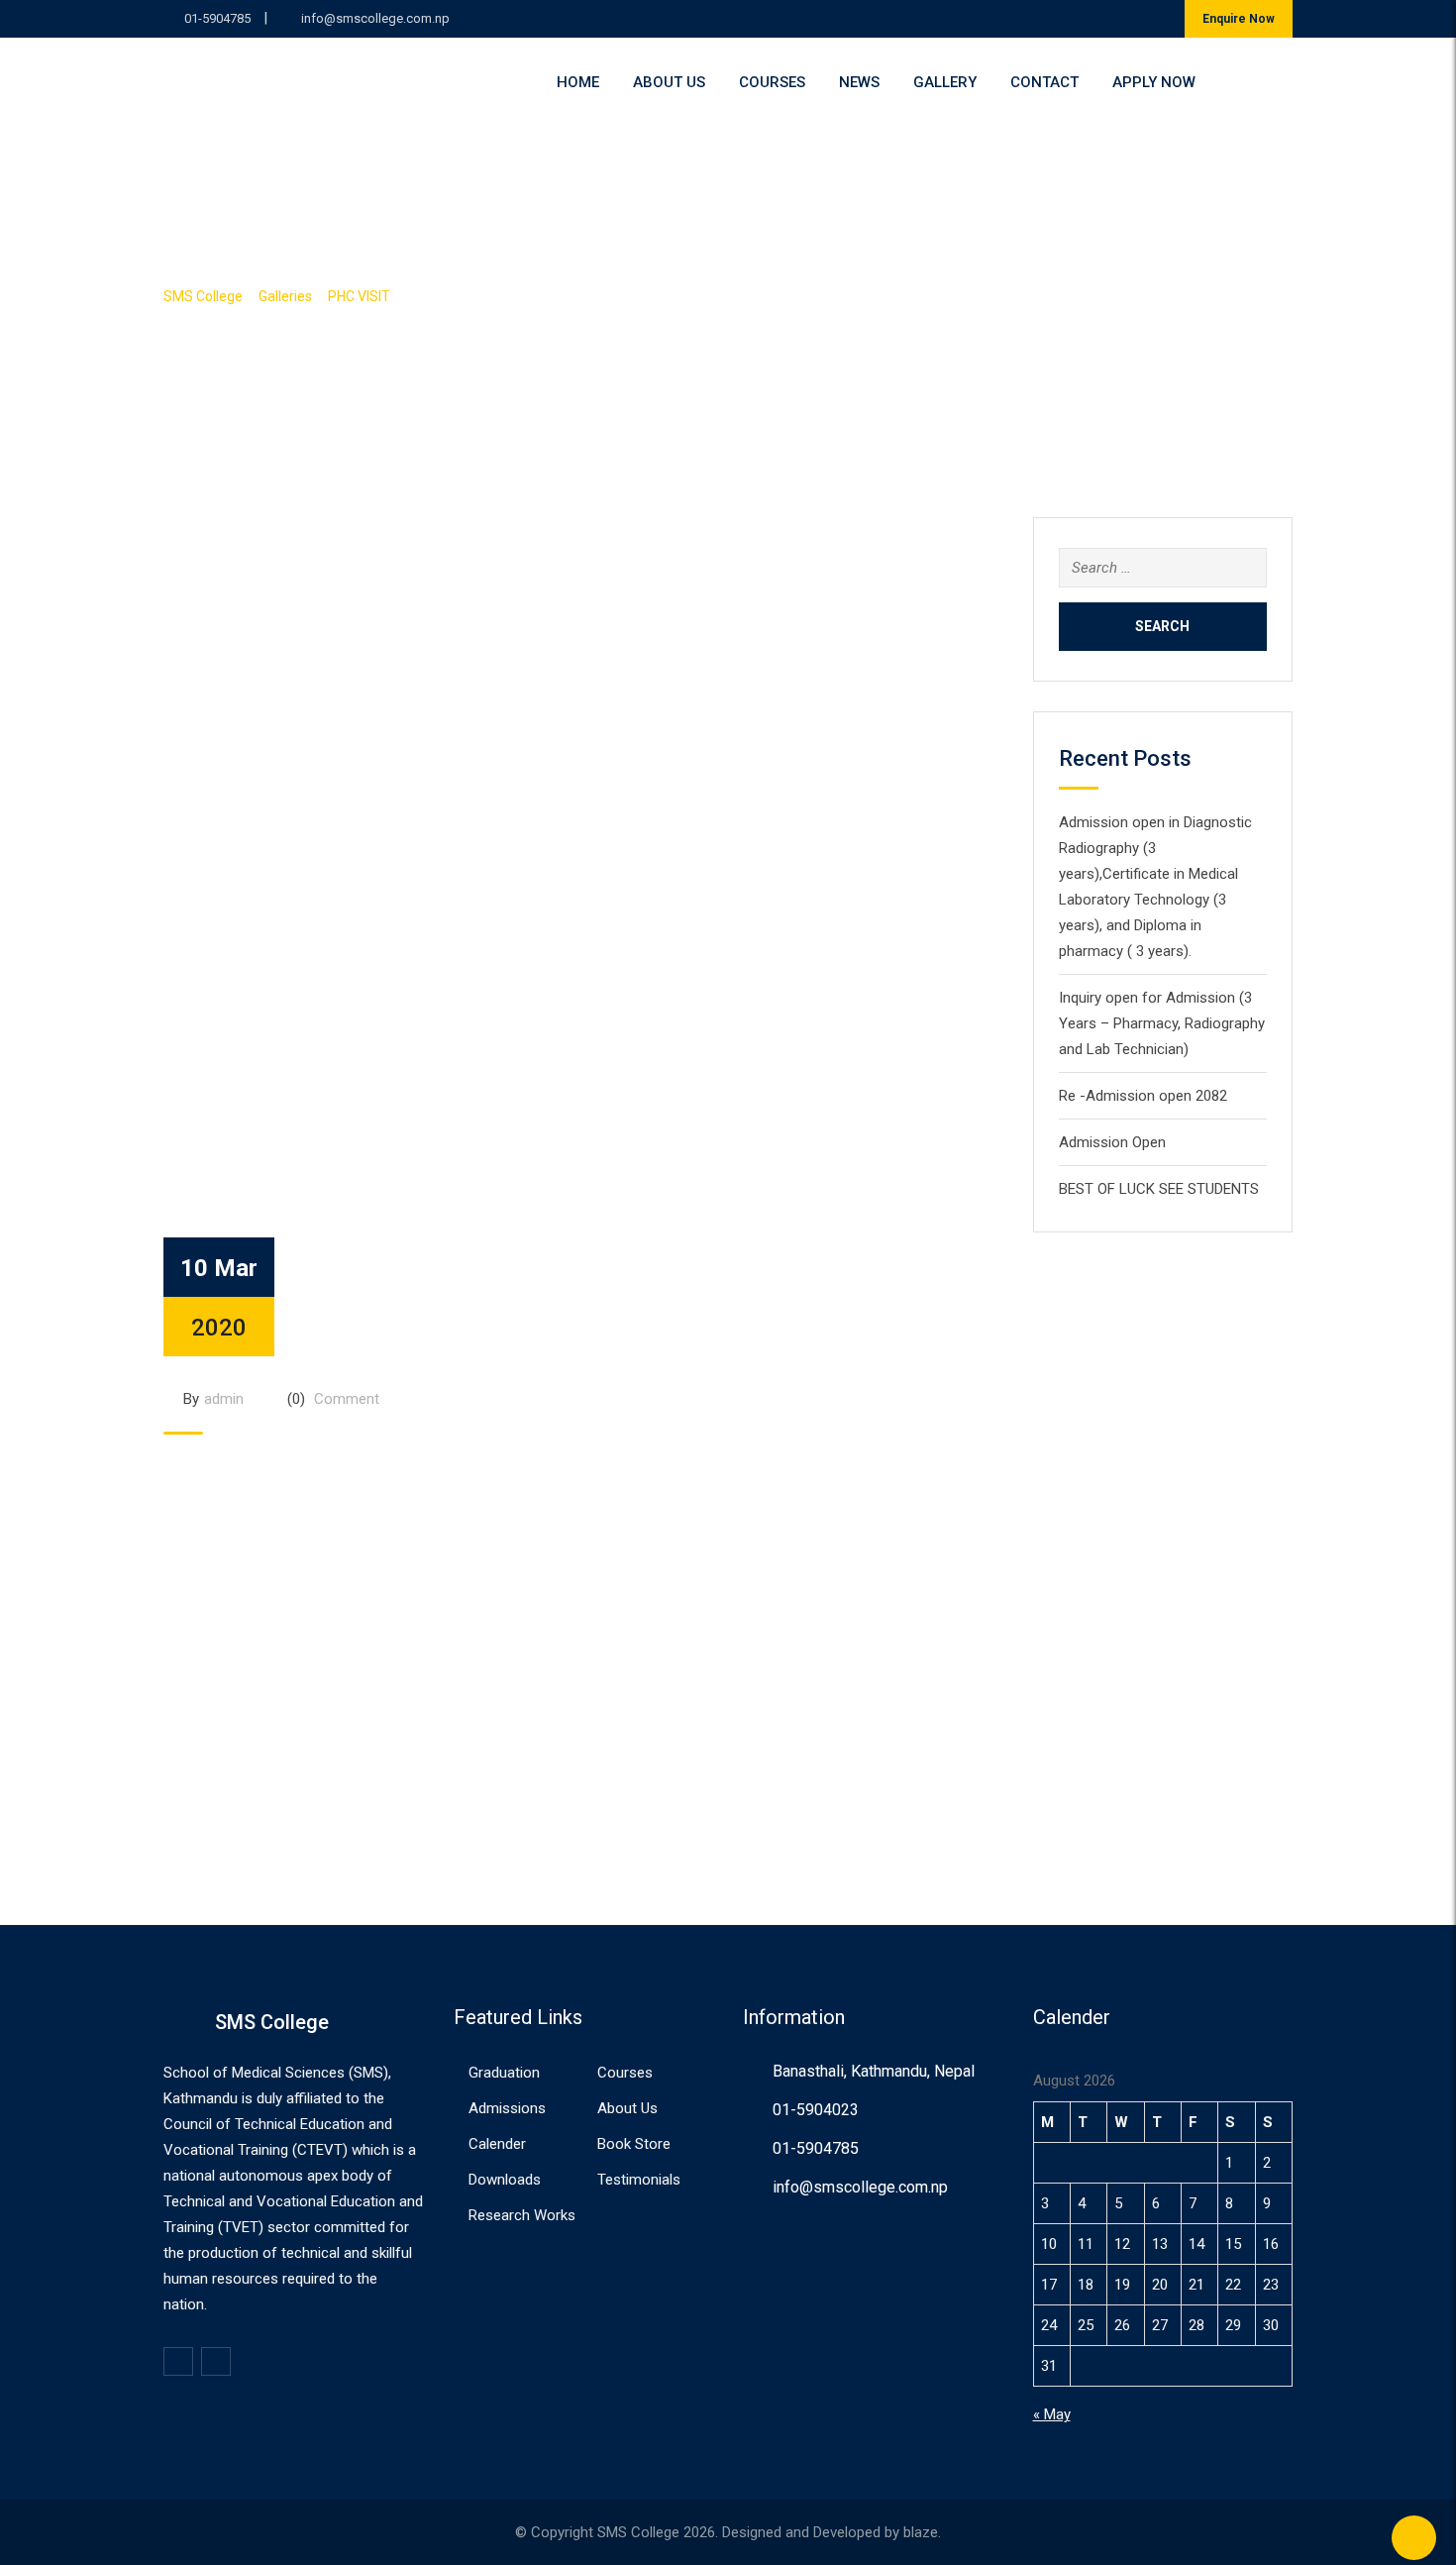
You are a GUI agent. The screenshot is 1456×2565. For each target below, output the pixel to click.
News (859, 82)
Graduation (504, 2073)
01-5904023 (816, 2110)
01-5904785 (217, 18)
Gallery (945, 82)
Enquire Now (1239, 19)
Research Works (522, 2215)
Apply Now (1154, 82)
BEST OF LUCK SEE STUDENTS (1159, 1189)
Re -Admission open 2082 (1143, 1096)
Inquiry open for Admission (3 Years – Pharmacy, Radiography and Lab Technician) (1162, 1023)
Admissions (507, 2108)
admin (224, 1399)
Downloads (505, 2180)
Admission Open (1112, 1142)
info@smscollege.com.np (375, 18)
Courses (772, 82)
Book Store (634, 2144)
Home (578, 82)
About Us (669, 82)
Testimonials (639, 2180)
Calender (497, 2144)
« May (1052, 2414)
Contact (1044, 82)
